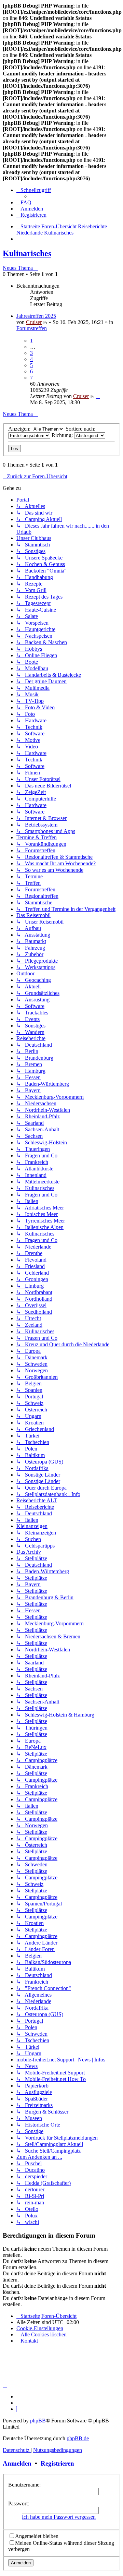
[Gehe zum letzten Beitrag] (98, 396)
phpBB (38, 2421)
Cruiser (34, 322)
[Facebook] (18, 2403)
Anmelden (17, 2463)
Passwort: (19, 2503)
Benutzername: (24, 2485)
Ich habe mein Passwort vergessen (59, 2517)
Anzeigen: (20, 429)
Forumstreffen (32, 328)
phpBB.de (78, 2438)
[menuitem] (24, 202)
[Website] (18, 2397)
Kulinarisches (27, 253)
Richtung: (63, 435)
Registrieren (57, 2463)
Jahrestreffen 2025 (36, 316)
